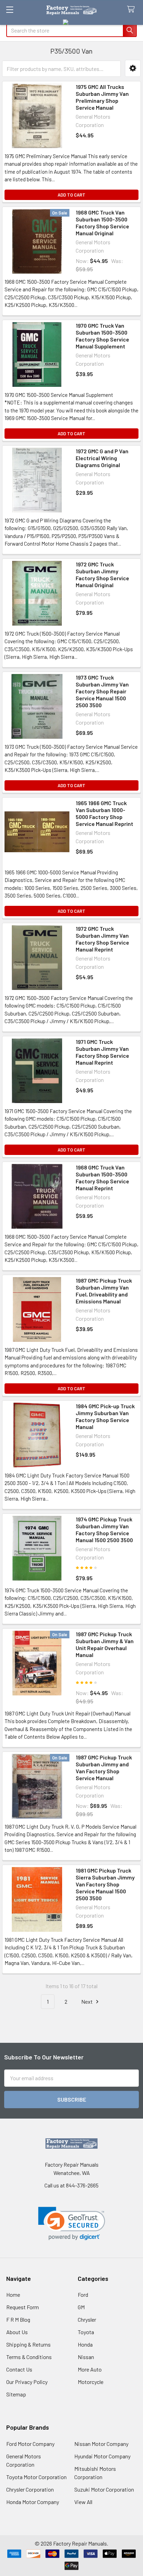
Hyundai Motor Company (102, 2456)
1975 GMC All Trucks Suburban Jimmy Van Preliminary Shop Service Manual (102, 97)
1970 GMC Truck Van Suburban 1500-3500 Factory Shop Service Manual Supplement (102, 336)
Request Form (23, 2307)
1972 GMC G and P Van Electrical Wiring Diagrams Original (102, 458)
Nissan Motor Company (101, 2444)
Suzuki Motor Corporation (104, 2489)
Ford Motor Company (30, 2444)
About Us (17, 2332)
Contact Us (19, 2369)
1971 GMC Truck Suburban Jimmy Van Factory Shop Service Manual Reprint (102, 1052)
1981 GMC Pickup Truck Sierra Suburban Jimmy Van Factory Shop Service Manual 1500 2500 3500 (105, 1884)
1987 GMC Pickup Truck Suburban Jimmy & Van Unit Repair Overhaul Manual (105, 1644)
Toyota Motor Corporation (36, 2477)
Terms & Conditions (29, 2357)
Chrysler (87, 2319)
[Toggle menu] (10, 10)
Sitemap (16, 2394)
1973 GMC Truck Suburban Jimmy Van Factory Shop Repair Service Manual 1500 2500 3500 (102, 691)
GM (81, 2307)
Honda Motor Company (33, 2502)
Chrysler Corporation (30, 2489)
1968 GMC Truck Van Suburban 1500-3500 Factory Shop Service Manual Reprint (102, 1178)
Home (13, 2295)
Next (87, 2001)
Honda (85, 2344)
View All (83, 2502)
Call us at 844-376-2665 (71, 2185)
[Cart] (132, 10)
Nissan (86, 2357)
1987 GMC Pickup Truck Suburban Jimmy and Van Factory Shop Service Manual (104, 1768)
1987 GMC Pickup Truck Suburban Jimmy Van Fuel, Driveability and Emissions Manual (104, 1291)
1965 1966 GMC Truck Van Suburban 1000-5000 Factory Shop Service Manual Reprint (104, 813)
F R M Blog (18, 2319)
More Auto (90, 2369)
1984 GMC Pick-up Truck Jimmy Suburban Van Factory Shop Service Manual (105, 1416)
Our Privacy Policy (27, 2382)
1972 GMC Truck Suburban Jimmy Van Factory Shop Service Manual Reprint (102, 939)
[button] (133, 68)
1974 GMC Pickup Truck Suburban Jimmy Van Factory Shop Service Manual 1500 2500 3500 (104, 1530)
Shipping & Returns (28, 2344)
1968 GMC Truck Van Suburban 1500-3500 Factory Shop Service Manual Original (102, 223)
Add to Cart (71, 195)
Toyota (86, 2332)
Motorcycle (91, 2382)
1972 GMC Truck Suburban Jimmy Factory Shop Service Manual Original (102, 575)
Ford (83, 2295)
